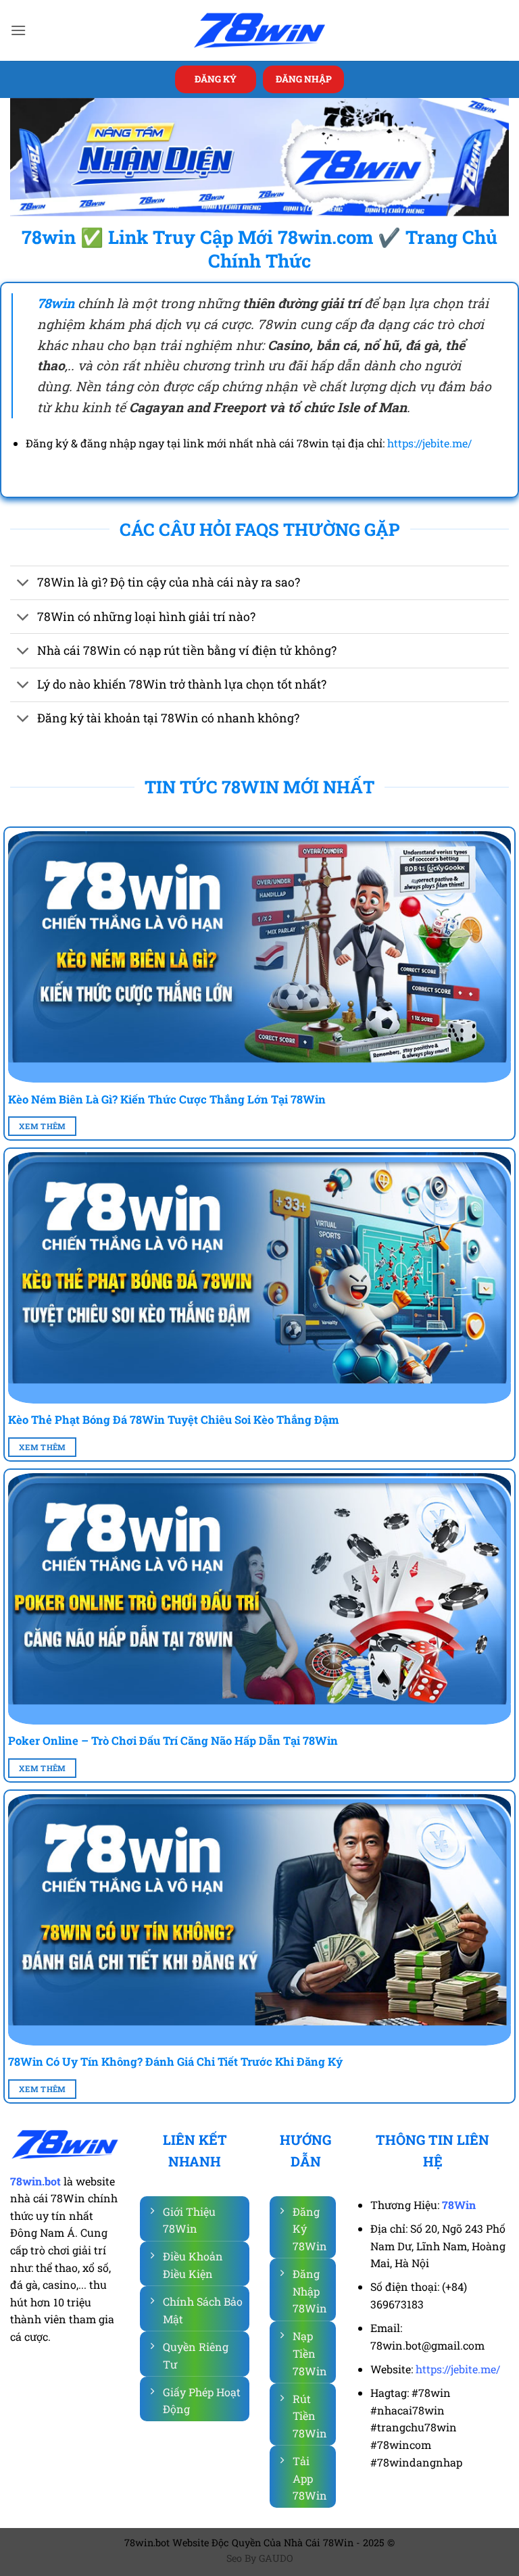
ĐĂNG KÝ (216, 79)
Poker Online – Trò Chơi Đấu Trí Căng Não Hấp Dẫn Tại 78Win (173, 1740)
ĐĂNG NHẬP (304, 79)
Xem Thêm (43, 1126)
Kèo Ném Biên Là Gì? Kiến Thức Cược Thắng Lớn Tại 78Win (167, 1099)
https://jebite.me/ (429, 443)
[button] (18, 30)
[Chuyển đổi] (23, 584)
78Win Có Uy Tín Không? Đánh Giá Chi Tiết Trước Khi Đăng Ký (175, 2061)
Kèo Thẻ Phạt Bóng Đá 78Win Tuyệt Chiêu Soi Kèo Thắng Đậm (173, 1419)
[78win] (259, 31)
